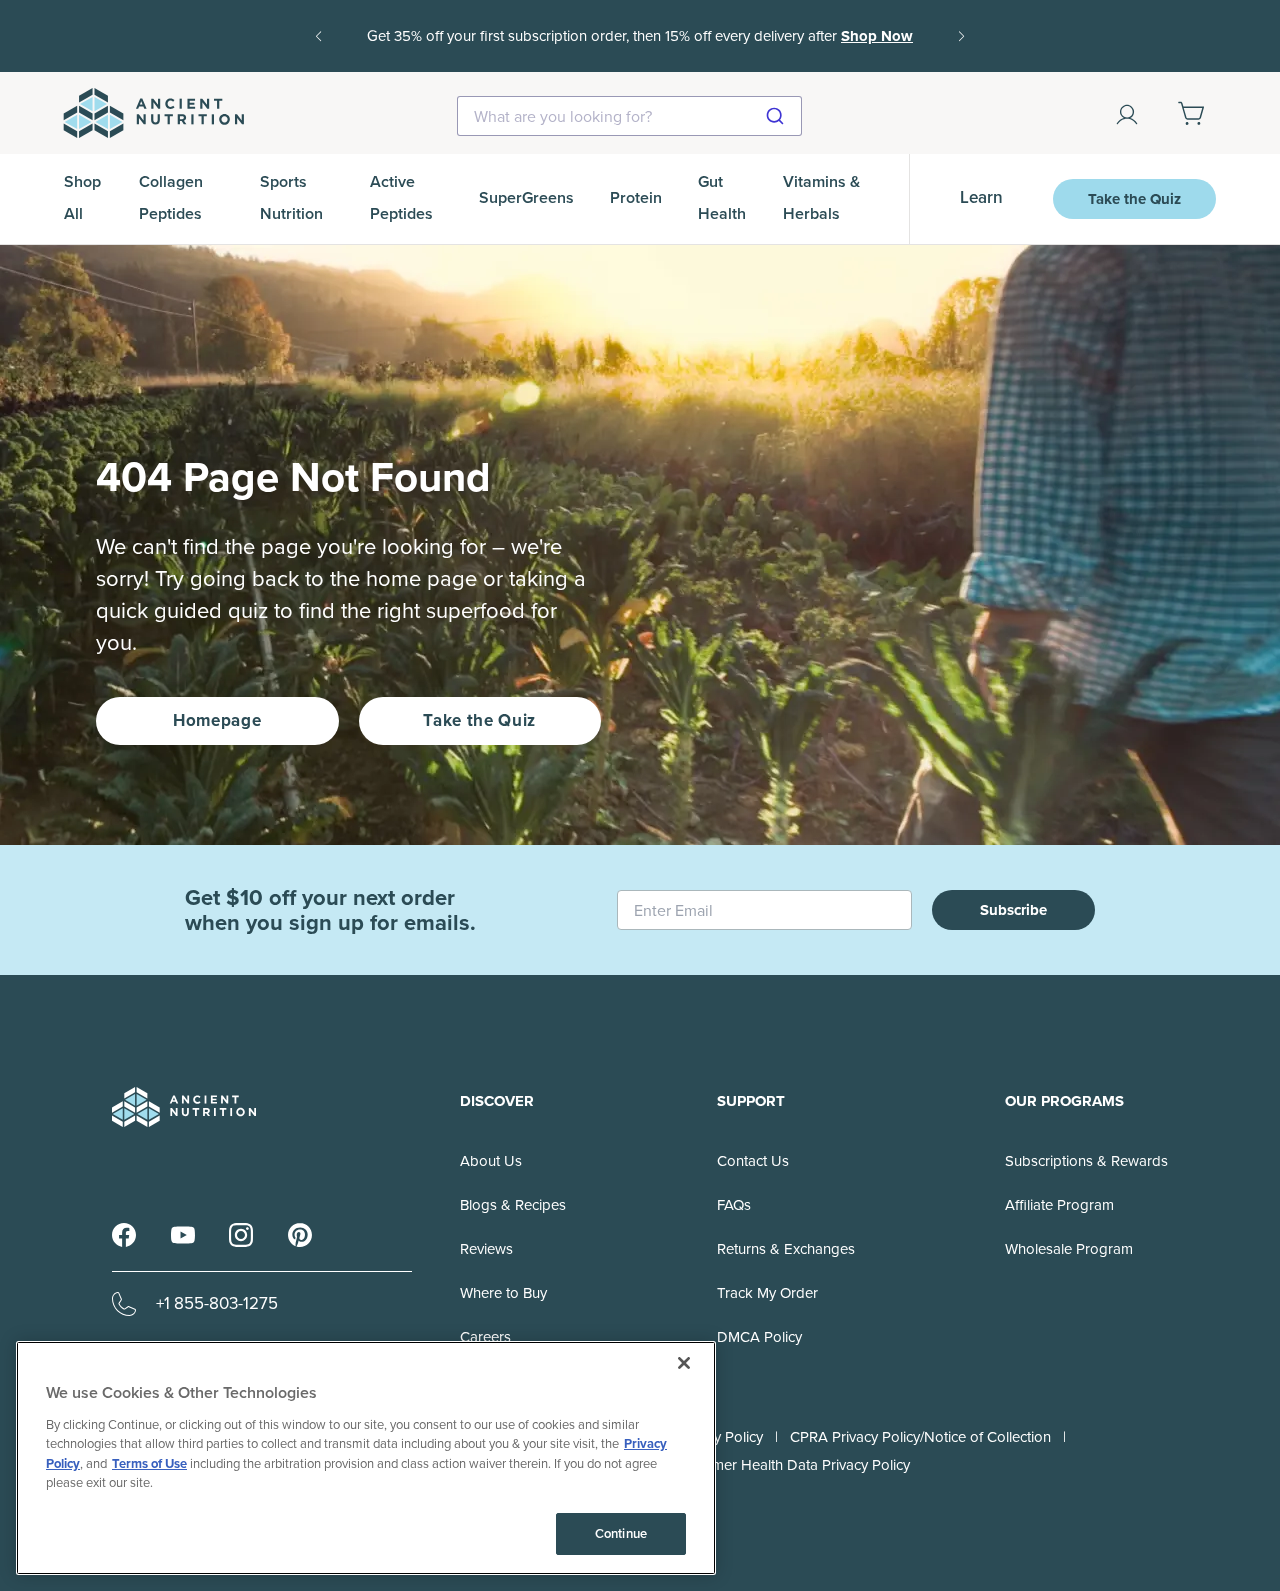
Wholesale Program (1069, 1249)
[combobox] (629, 116)
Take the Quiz (1134, 199)
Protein (636, 197)
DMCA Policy (759, 1337)
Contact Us (753, 1161)
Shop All (82, 197)
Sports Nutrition (291, 197)
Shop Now (877, 36)
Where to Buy (503, 1293)
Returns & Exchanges (786, 1249)
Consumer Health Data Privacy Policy (790, 1465)
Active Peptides (401, 197)
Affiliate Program (1059, 1205)
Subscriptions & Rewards (1086, 1161)
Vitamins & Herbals (821, 197)
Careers (485, 1337)
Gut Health (722, 197)
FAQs (734, 1205)
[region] (366, 1458)
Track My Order (767, 1293)
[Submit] (777, 116)
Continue (621, 1533)
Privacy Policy (719, 1437)
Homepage (217, 720)
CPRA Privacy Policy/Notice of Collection (920, 1437)
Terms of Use (149, 1463)
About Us (491, 1161)
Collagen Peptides (171, 197)
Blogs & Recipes (513, 1205)
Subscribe (1013, 910)
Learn (981, 197)
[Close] (684, 1363)
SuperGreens (526, 197)
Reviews (486, 1249)
